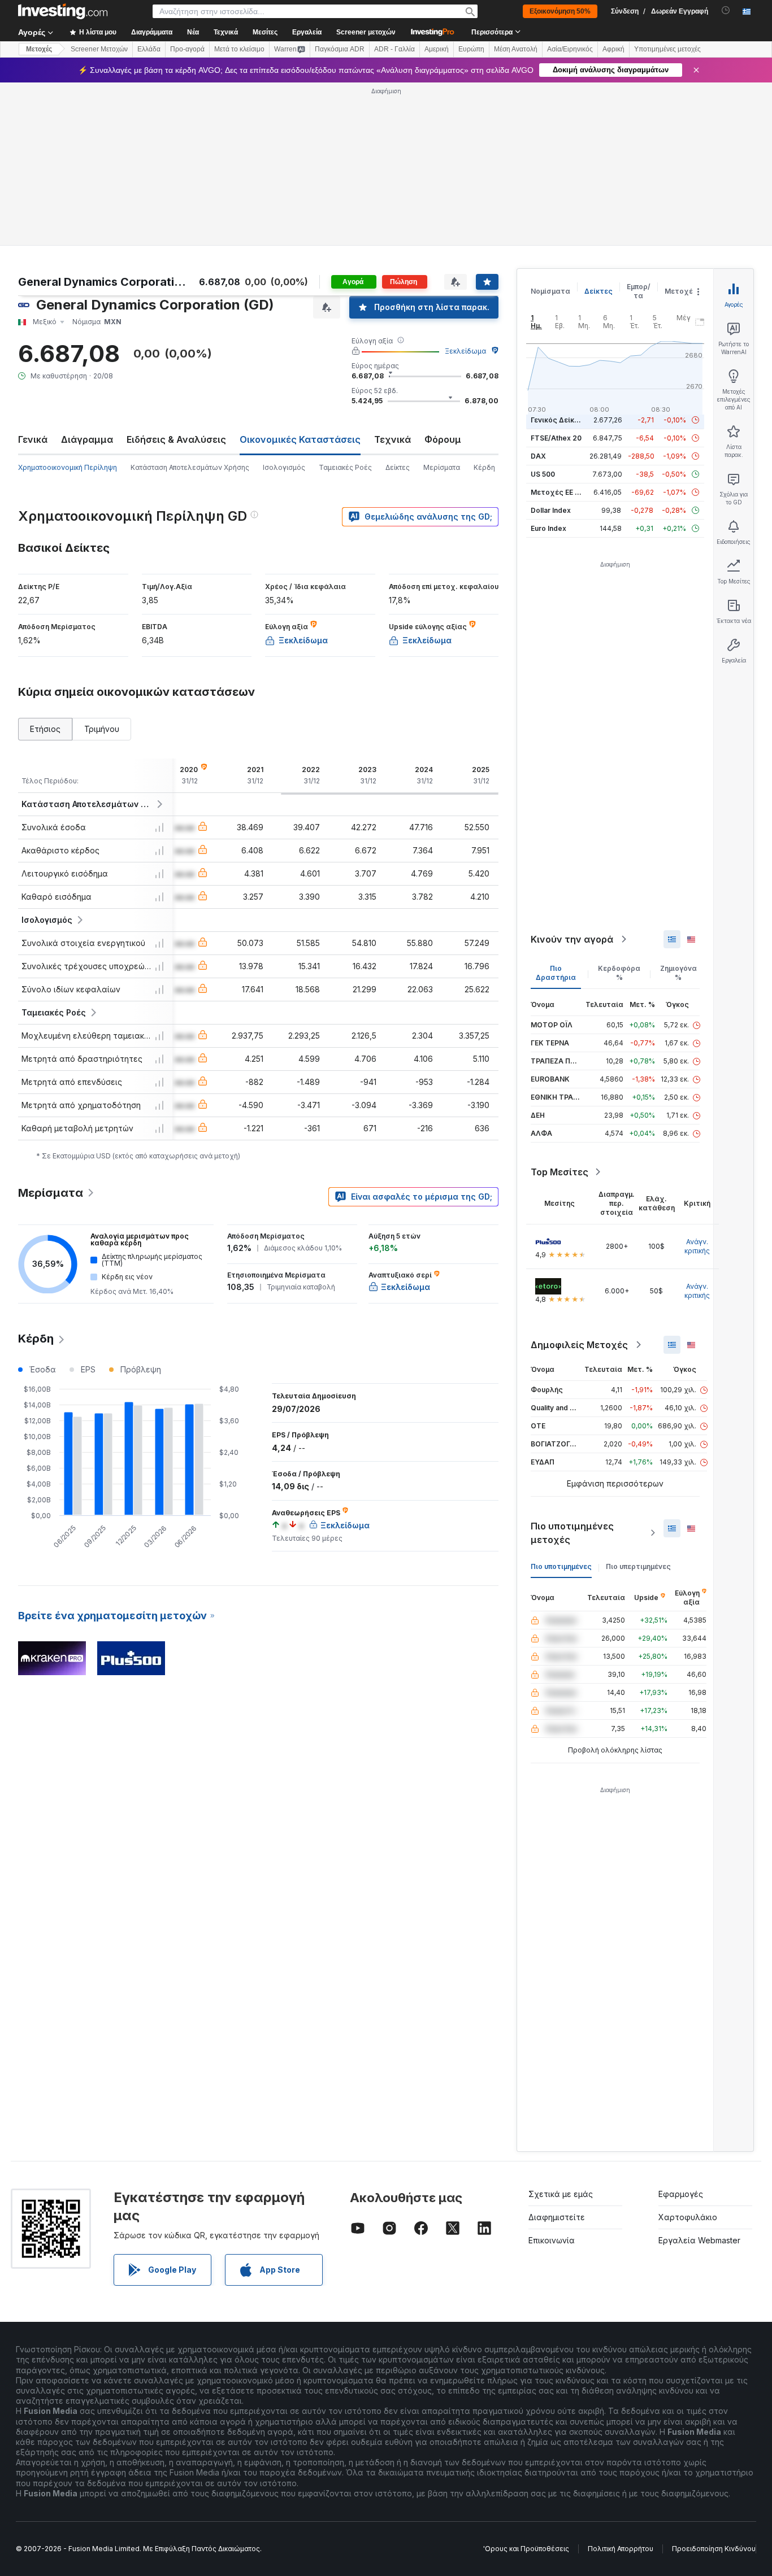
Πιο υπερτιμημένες (638, 1566)
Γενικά (33, 439)
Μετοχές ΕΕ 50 (557, 492)
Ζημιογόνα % (678, 973)
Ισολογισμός (284, 467)
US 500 (543, 474)
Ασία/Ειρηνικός (570, 49)
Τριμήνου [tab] (102, 729)
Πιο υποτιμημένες (561, 1566)
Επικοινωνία (552, 2240)
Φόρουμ (443, 439)
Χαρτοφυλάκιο (688, 2217)
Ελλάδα (149, 49)
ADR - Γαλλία (394, 49)
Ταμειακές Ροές (345, 467)
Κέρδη (484, 467)
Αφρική (613, 49)
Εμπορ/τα (639, 291)
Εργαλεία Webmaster (699, 2240)
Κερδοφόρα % (619, 973)
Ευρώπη (471, 49)
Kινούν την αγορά (572, 939)
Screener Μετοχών (99, 49)
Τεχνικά (392, 439)
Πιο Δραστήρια (556, 973)
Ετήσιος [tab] (45, 729)
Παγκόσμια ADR (340, 49)
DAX (538, 456)
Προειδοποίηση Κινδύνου (714, 2549)
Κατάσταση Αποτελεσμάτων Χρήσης (190, 467)
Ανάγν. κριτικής (697, 1246)
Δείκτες (398, 467)
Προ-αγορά (187, 49)
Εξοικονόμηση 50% (560, 11)
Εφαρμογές (681, 2194)
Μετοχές (681, 291)
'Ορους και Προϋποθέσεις (526, 2549)
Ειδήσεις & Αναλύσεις (176, 439)
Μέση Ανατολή (516, 49)
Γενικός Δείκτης (559, 420)
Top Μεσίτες (560, 1172)
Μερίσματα (442, 467)
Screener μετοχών (366, 32)
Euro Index (548, 528)
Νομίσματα (550, 291)
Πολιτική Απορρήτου (621, 2549)
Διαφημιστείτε (557, 2217)
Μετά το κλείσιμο (239, 49)
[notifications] (726, 10)
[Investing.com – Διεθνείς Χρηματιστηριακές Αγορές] (63, 11)
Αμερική (437, 49)
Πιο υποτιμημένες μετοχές (572, 1533)
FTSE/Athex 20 (556, 438)
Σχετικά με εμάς (561, 2194)
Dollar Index (551, 510)
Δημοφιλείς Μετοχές (579, 1345)
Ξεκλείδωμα (465, 351)
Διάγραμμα (87, 439)
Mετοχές (39, 49)
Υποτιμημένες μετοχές (667, 49)
